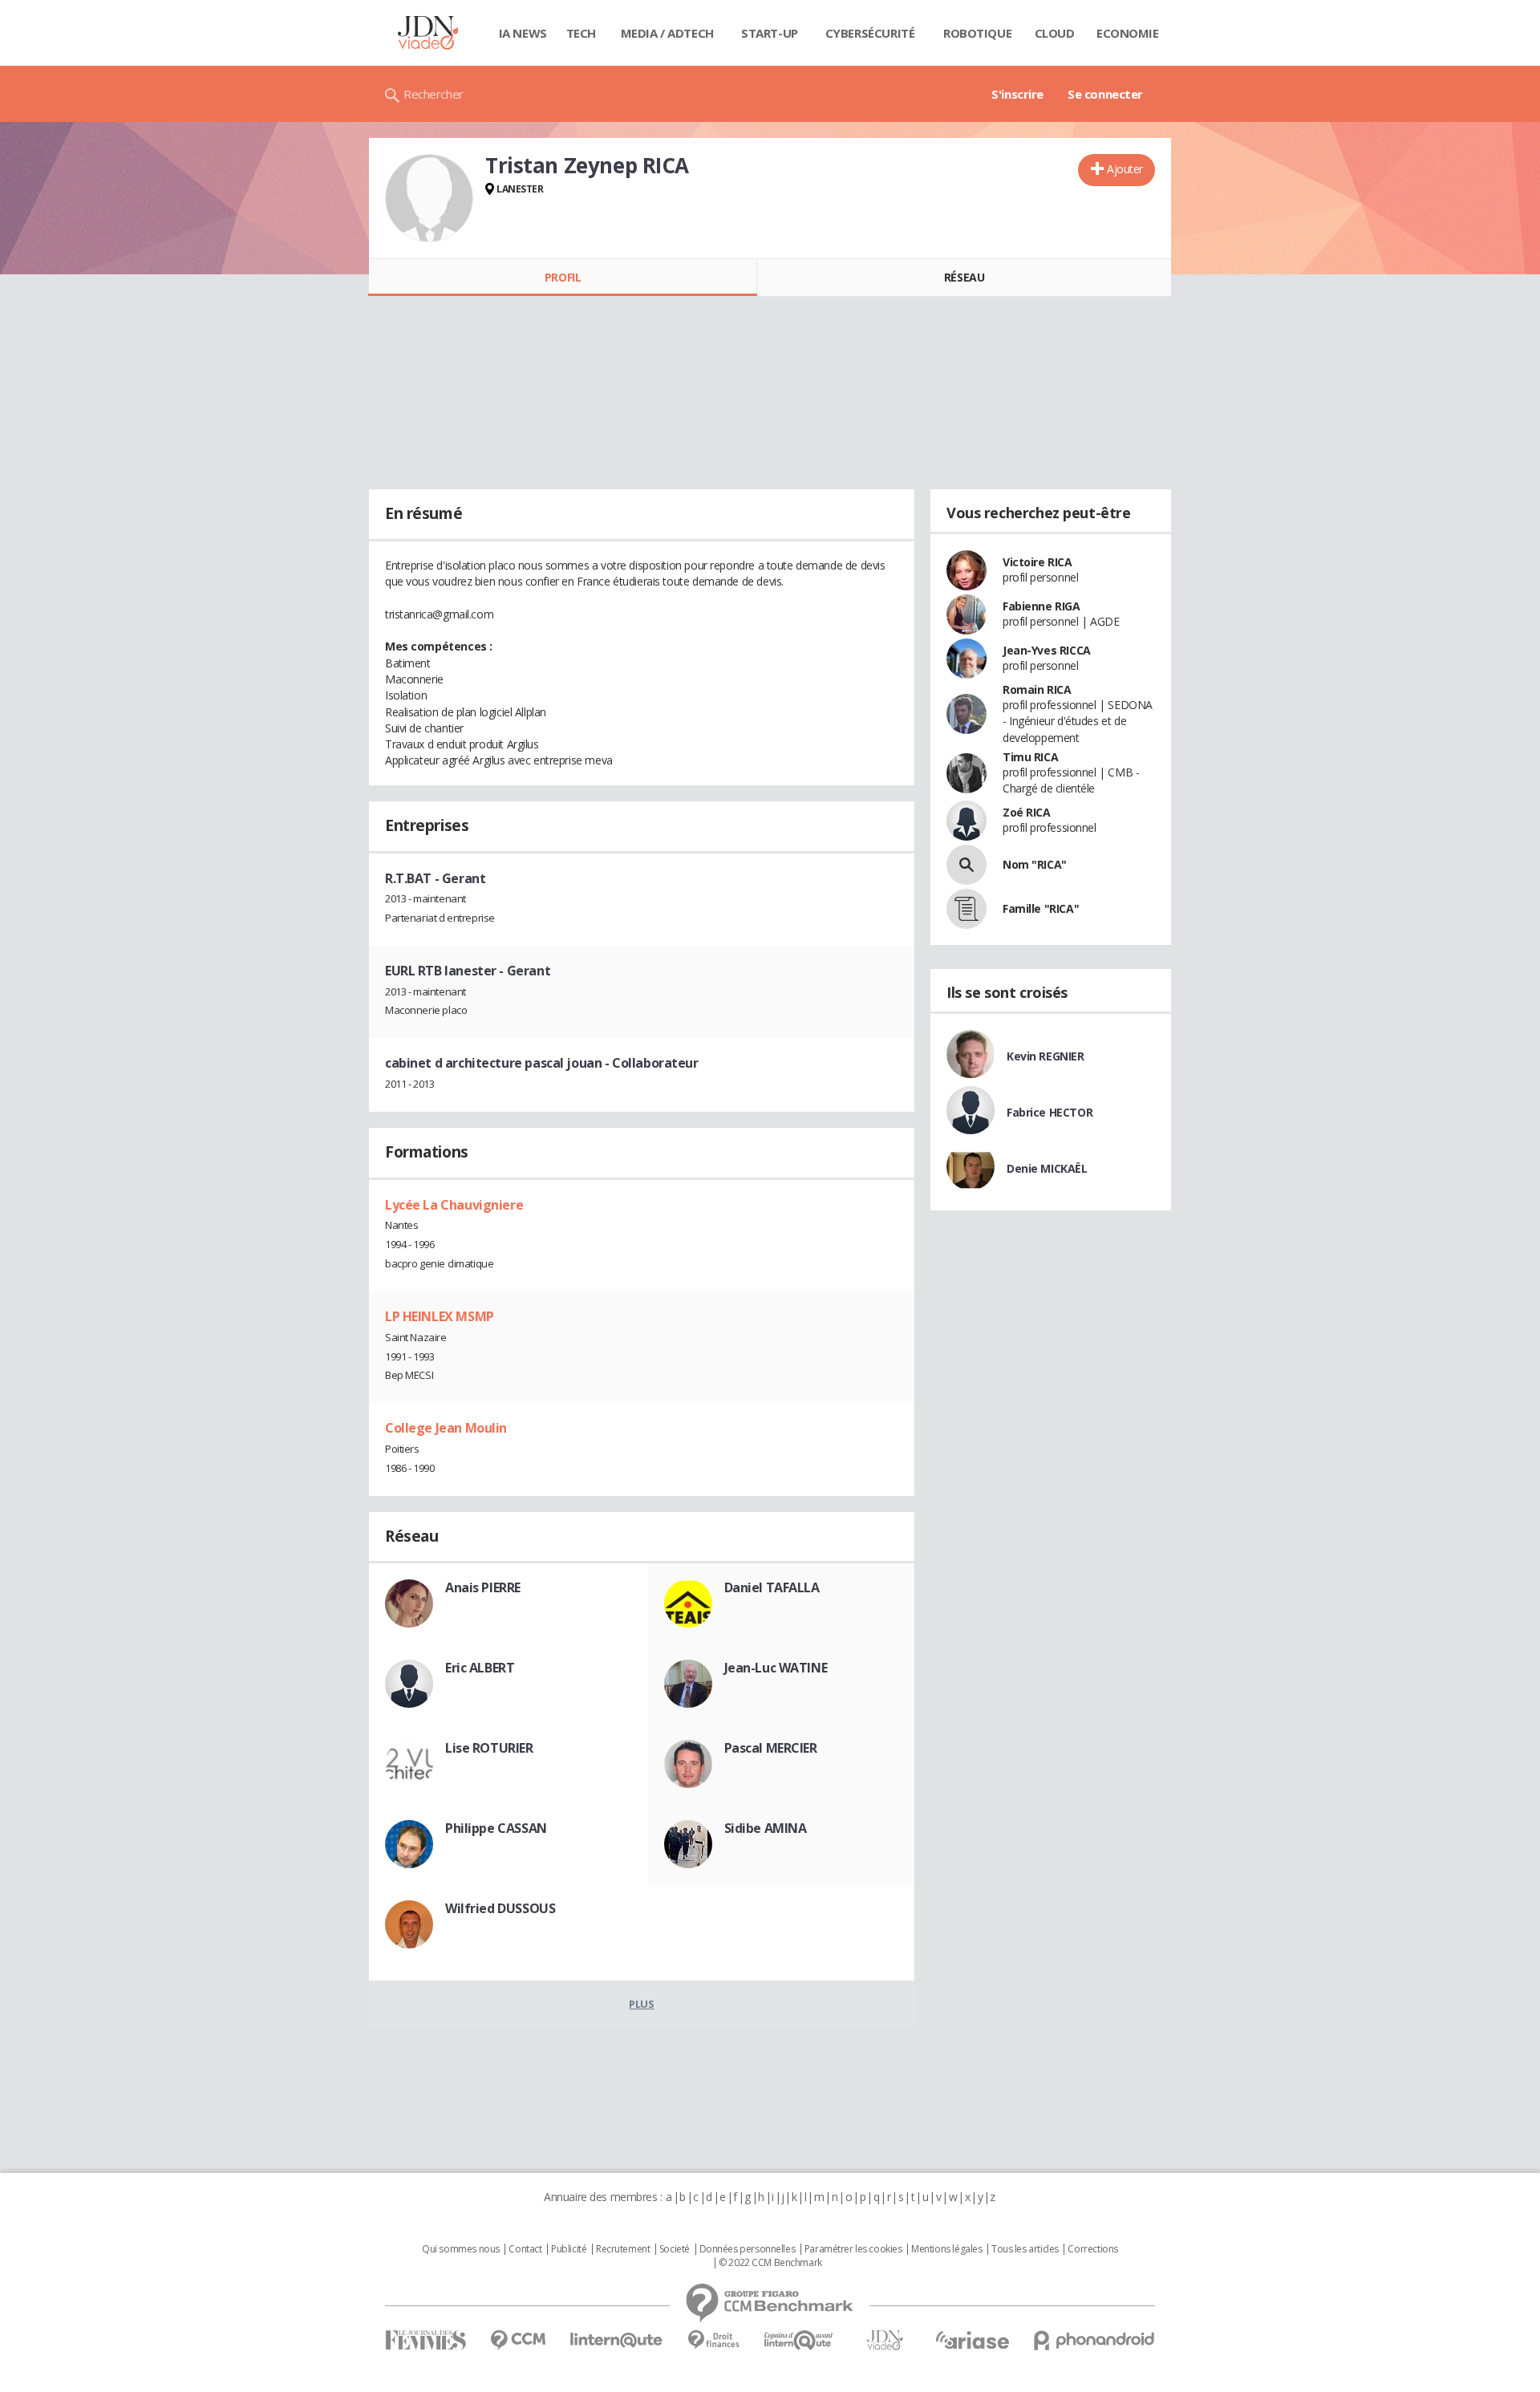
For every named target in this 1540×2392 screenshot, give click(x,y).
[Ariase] (972, 2340)
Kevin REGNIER (1046, 1056)
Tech (581, 33)
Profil (563, 277)
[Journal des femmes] (426, 2340)
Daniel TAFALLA (772, 1587)
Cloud (1055, 33)
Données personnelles (748, 2249)
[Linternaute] (617, 2340)
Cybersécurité (870, 33)
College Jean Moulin (446, 1428)
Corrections (1092, 2249)
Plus (641, 2004)
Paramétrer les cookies (853, 2249)
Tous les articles (1025, 2249)
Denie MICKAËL (1047, 1168)
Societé (675, 2249)
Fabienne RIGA (1042, 606)
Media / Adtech (667, 33)
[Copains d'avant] (799, 2340)
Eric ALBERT (480, 1668)
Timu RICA (1030, 757)
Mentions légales (946, 2249)
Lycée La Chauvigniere (454, 1205)
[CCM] (518, 2340)
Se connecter (1105, 94)
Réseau (964, 277)
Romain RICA (1037, 689)
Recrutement (623, 2249)
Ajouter (1125, 169)
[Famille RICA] (967, 909)
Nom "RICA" (1035, 864)
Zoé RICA (1027, 812)
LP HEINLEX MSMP (440, 1316)
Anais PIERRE (483, 1587)
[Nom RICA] (967, 865)
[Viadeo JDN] (885, 2340)
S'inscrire (1017, 94)
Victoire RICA (1037, 562)
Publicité (569, 2249)
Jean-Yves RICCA (1047, 650)
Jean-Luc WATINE (776, 1668)
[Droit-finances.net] (713, 2340)
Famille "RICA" (1041, 908)
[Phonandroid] (1094, 2340)
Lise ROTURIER (489, 1748)
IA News (523, 33)
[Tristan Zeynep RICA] (429, 198)
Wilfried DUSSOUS (500, 1908)
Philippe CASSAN (496, 1828)
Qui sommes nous (461, 2249)
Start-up (770, 33)
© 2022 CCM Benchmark (770, 2263)
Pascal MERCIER (771, 1748)
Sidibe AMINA (766, 1828)
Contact (525, 2249)
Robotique (977, 33)
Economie (1128, 33)
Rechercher (434, 94)
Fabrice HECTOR (1050, 1112)
